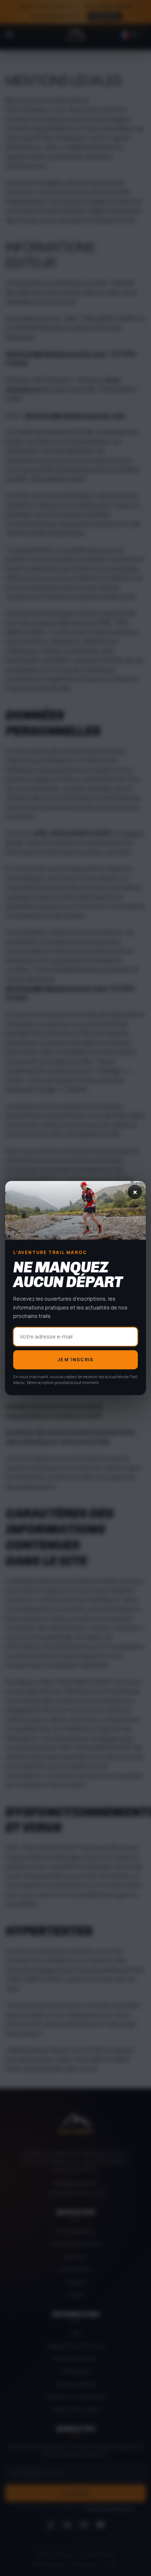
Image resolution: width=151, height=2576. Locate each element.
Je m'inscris (75, 1360)
